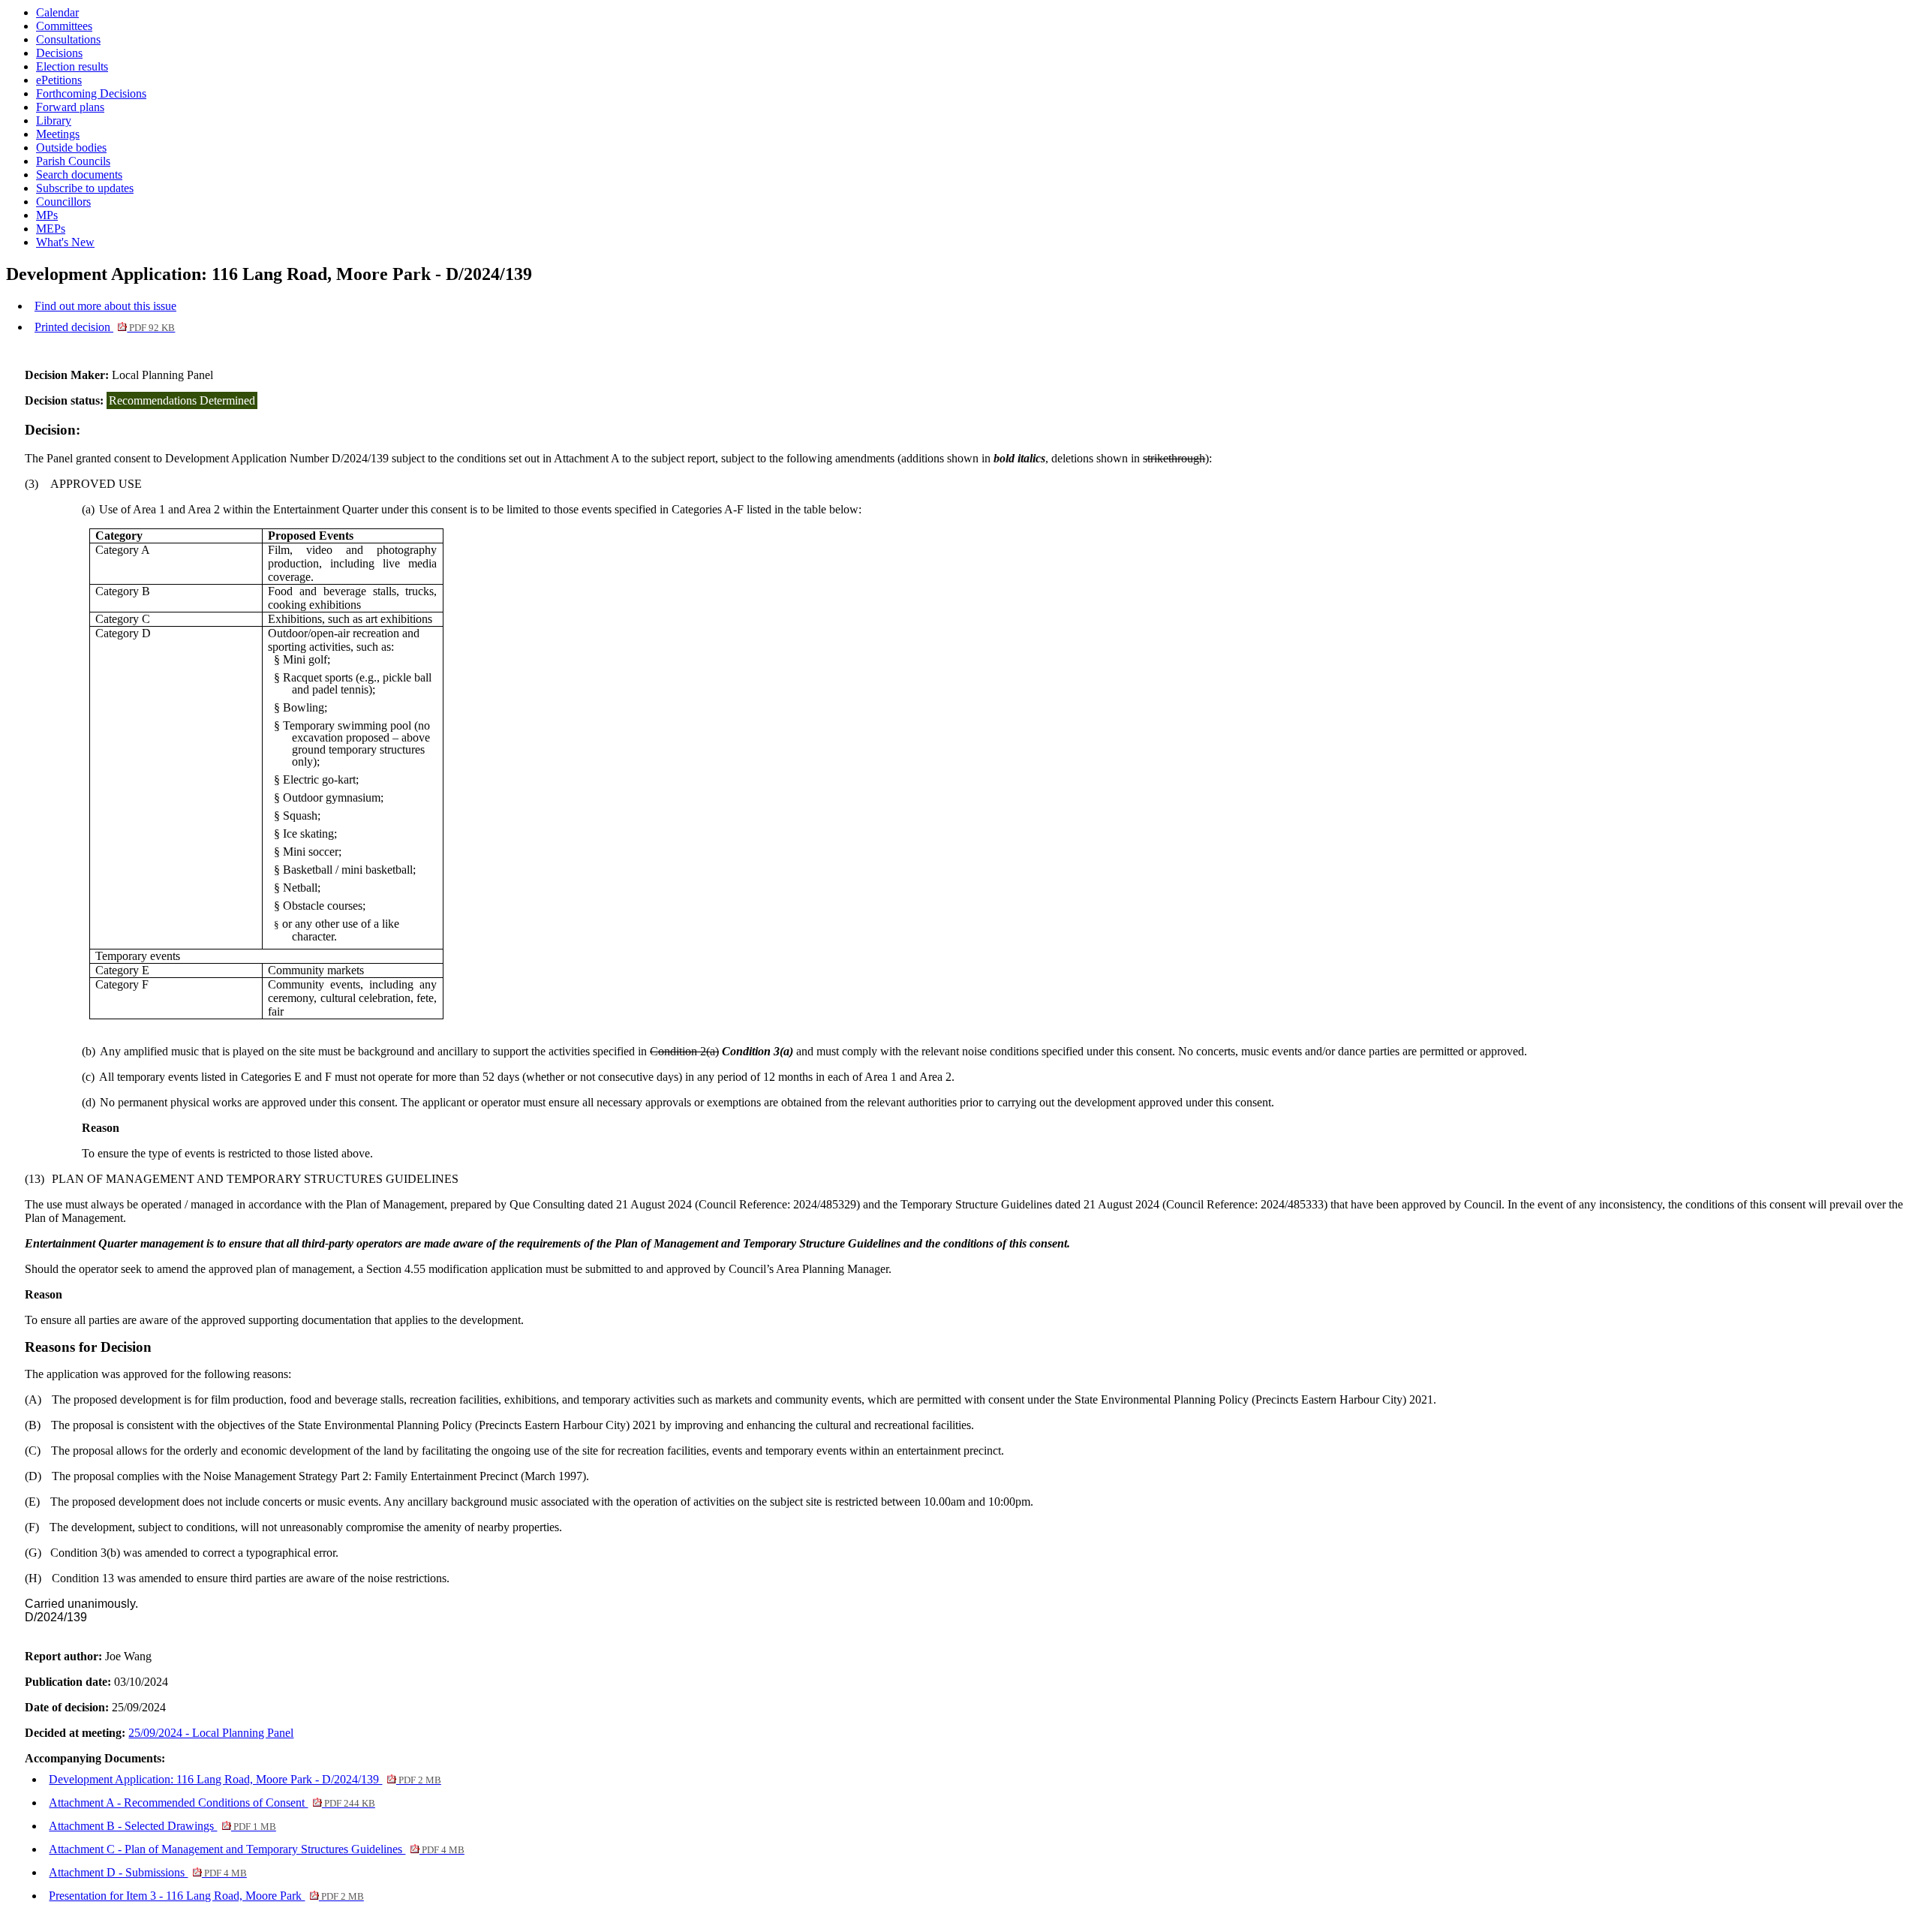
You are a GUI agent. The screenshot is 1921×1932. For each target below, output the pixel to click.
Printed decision (105, 327)
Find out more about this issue (105, 306)
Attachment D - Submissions (147, 1872)
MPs (47, 215)
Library (54, 120)
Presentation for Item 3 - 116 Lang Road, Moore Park (206, 1896)
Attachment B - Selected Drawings (162, 1826)
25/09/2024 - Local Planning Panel (211, 1733)
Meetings (58, 134)
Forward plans (70, 107)
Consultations (68, 39)
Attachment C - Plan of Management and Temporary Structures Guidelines (256, 1849)
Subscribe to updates (85, 188)
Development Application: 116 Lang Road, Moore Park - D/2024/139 (245, 1779)
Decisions (59, 53)
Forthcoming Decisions (91, 93)
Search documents (79, 175)
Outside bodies (71, 147)
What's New (65, 242)
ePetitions (59, 80)
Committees (64, 26)
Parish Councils (73, 161)
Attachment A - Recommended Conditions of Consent (212, 1803)
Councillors (63, 202)
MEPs (51, 229)
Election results (72, 66)
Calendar (57, 12)
